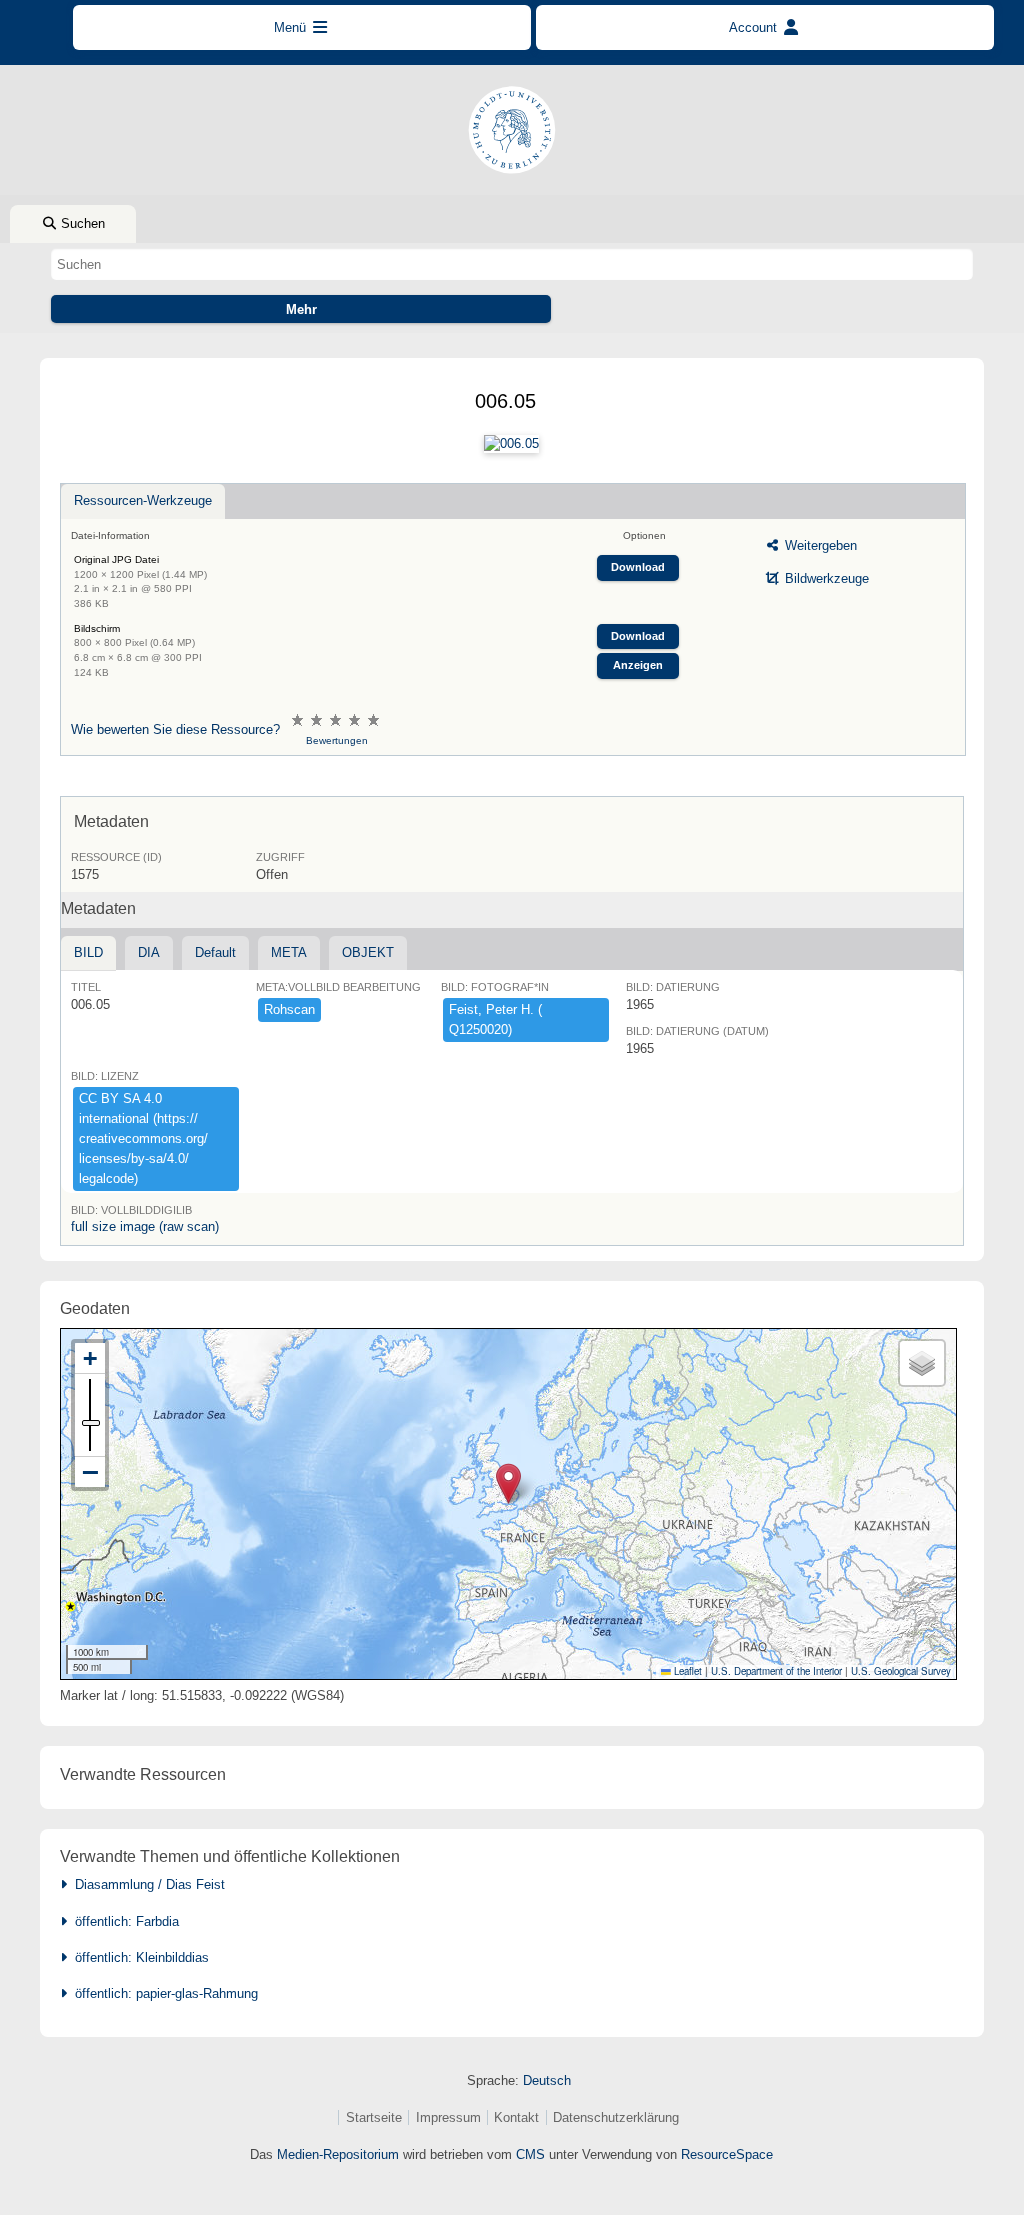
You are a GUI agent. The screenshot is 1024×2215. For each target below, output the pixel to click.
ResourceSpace (727, 2154)
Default (215, 952)
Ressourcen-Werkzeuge (143, 500)
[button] (508, 1483)
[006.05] (511, 444)
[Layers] (922, 1363)
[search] (512, 264)
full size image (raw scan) (145, 1226)
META (289, 952)
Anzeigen (638, 665)
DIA (149, 952)
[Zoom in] (90, 1358)
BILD (88, 952)
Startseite (374, 2117)
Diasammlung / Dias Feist (146, 1884)
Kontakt (516, 2117)
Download (638, 567)
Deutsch (547, 2080)
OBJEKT (368, 952)
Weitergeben (819, 545)
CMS (530, 2154)
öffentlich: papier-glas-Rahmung (162, 1993)
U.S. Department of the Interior (776, 1671)
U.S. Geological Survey (901, 1671)
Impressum (448, 2117)
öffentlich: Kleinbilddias (138, 1957)
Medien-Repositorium (338, 2154)
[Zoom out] (90, 1472)
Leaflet (686, 1671)
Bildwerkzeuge (825, 578)
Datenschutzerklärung (616, 2117)
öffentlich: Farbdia (123, 1921)
